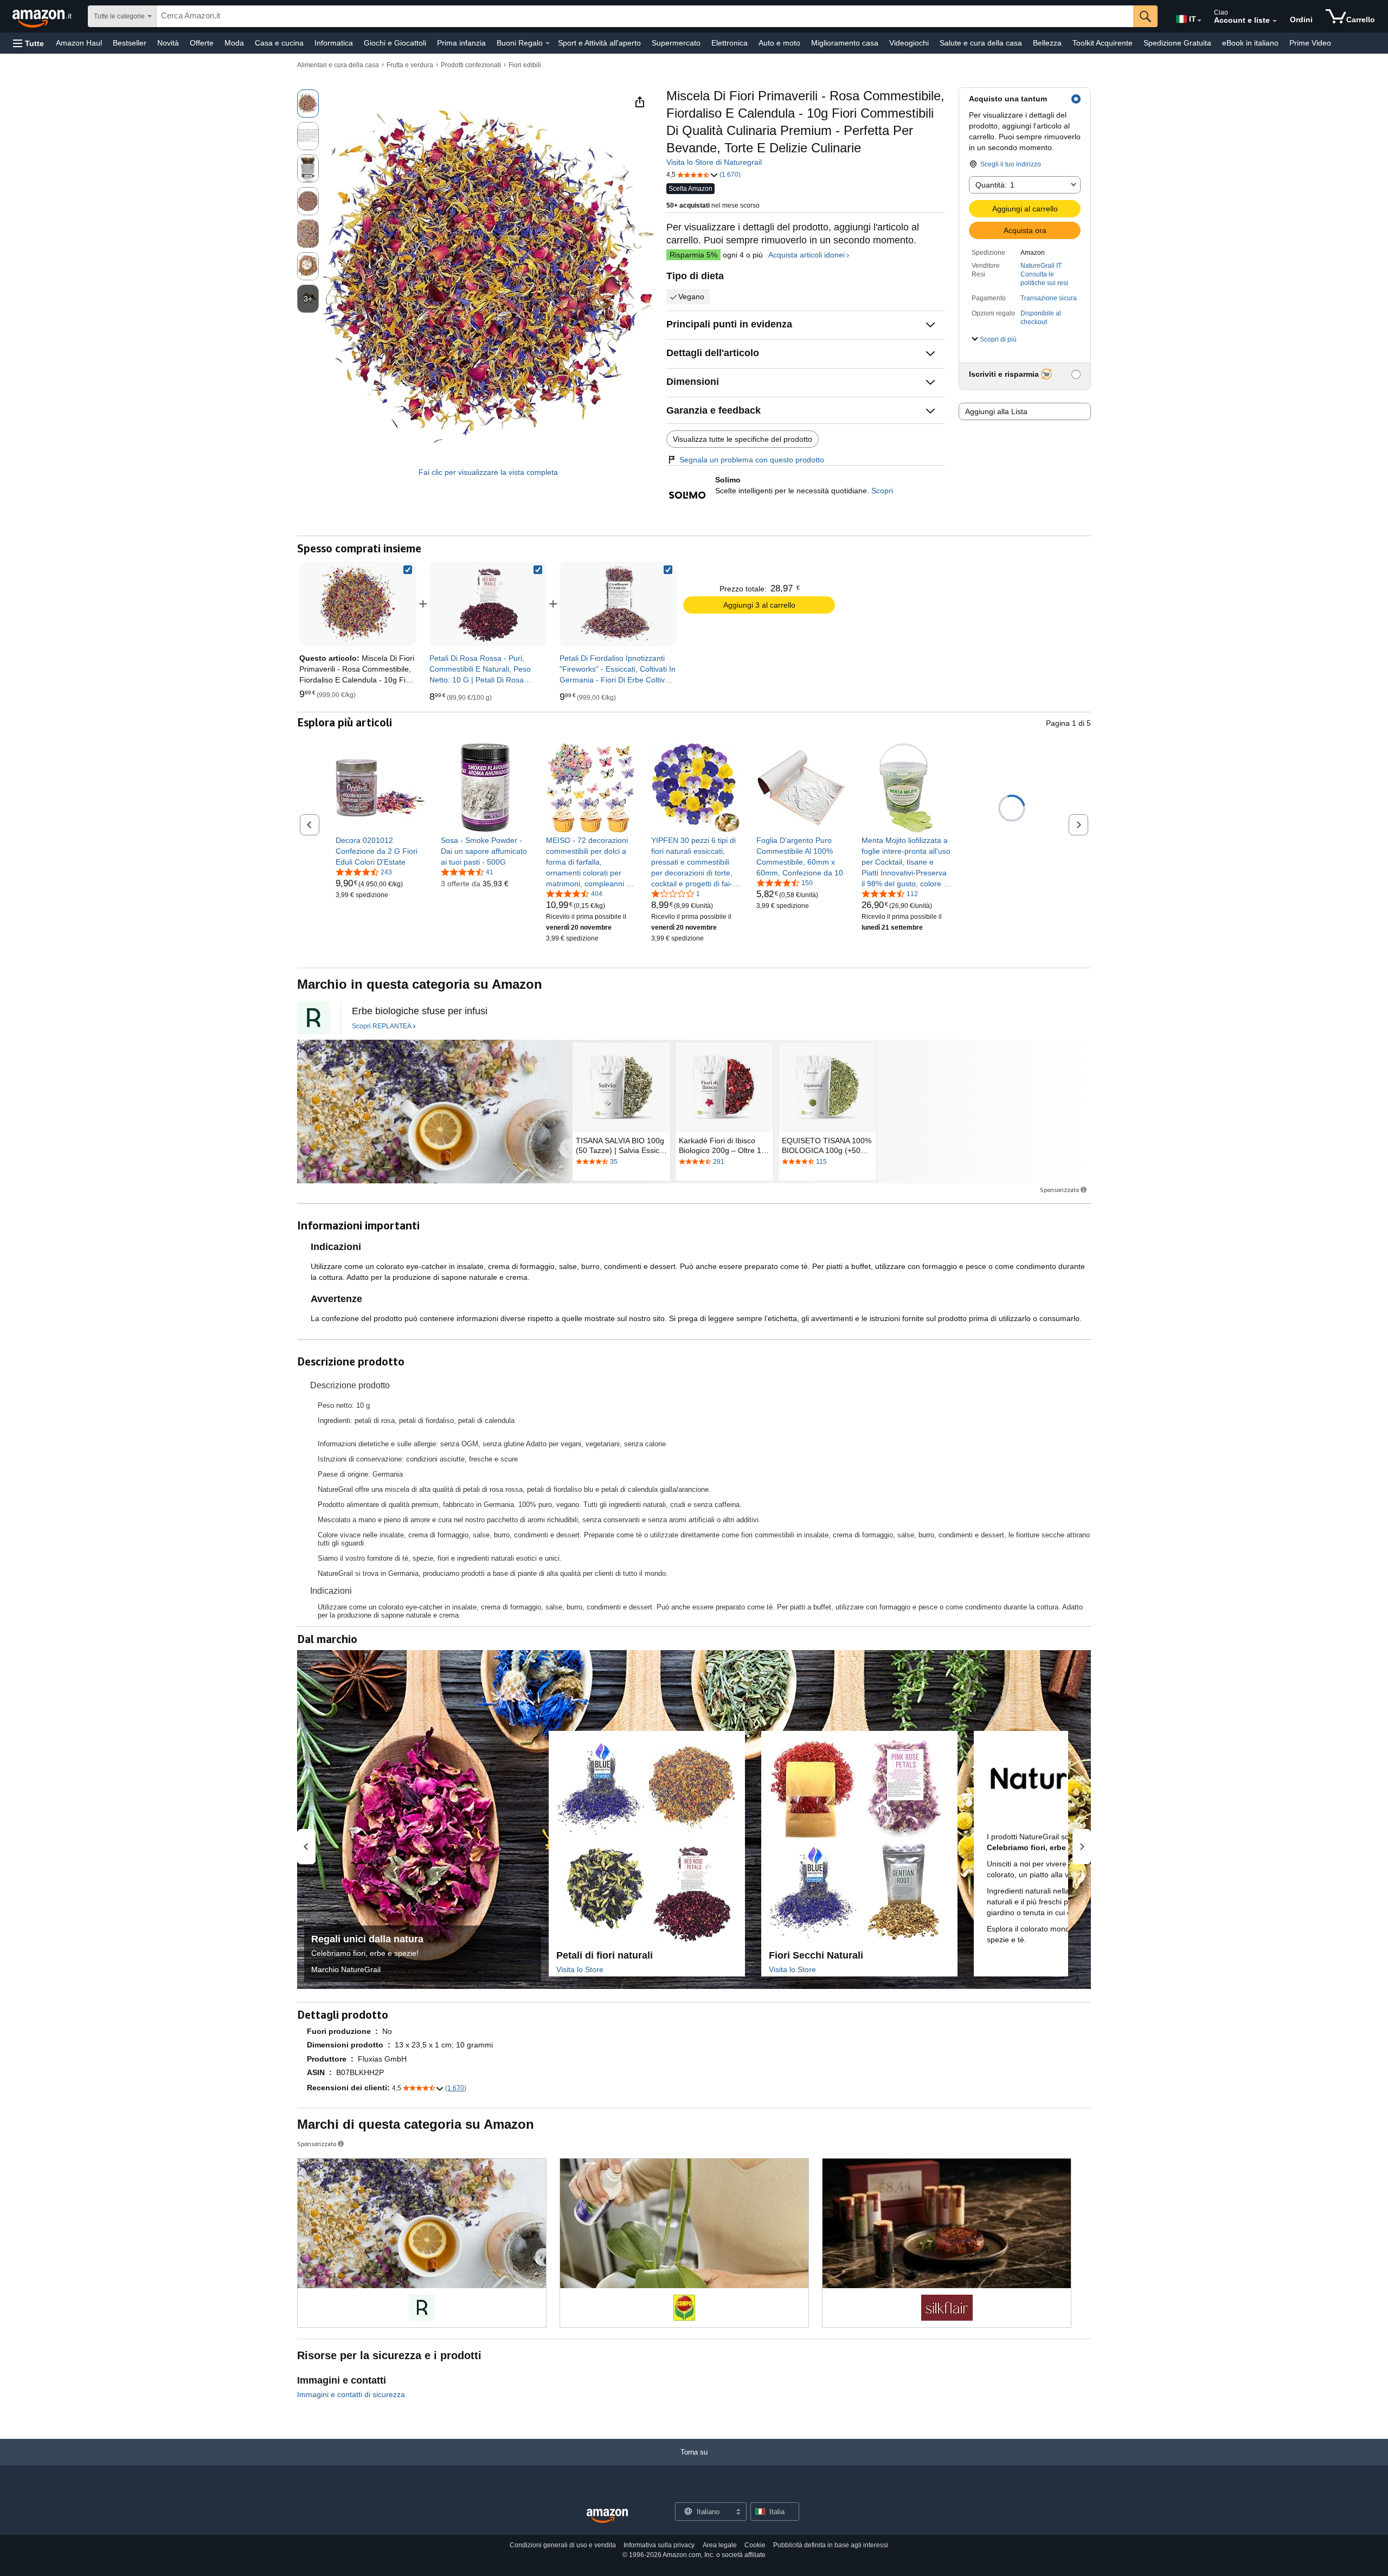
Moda (234, 43)
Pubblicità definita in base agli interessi (831, 2545)
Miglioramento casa (845, 43)
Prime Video (1310, 43)
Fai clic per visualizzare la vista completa (488, 472)
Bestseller (130, 43)
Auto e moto (779, 43)
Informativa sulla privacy (659, 2545)
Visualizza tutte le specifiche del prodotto (743, 439)
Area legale (720, 2545)
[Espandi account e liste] (1275, 21)
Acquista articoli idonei (807, 255)
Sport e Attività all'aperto (599, 43)
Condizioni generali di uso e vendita (563, 2545)
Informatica (334, 43)
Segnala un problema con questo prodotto (752, 460)
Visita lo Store (580, 1969)
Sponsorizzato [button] (1059, 1190)
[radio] (308, 104)
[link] (488, 604)
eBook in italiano (1250, 43)
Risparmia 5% (693, 255)
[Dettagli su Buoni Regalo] (548, 43)
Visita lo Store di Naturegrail (714, 162)
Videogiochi (909, 43)
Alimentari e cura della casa (338, 65)
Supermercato (676, 43)
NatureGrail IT (1041, 266)
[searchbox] (645, 16)
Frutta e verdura (410, 65)
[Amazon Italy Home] (607, 2516)
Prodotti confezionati (471, 65)
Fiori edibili (525, 65)
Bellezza (1047, 43)
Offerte (202, 43)
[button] (28, 43)
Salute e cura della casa (981, 43)
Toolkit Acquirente (1103, 43)
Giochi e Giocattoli (395, 43)
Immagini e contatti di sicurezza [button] (351, 2394)
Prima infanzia (461, 43)
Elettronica (730, 43)
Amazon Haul (79, 43)
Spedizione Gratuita (1177, 43)
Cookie (755, 2545)
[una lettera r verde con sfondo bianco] (313, 1018)
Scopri (882, 491)
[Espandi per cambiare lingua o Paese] (1199, 21)
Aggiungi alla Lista (996, 411)
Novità (168, 43)
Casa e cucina (279, 43)
